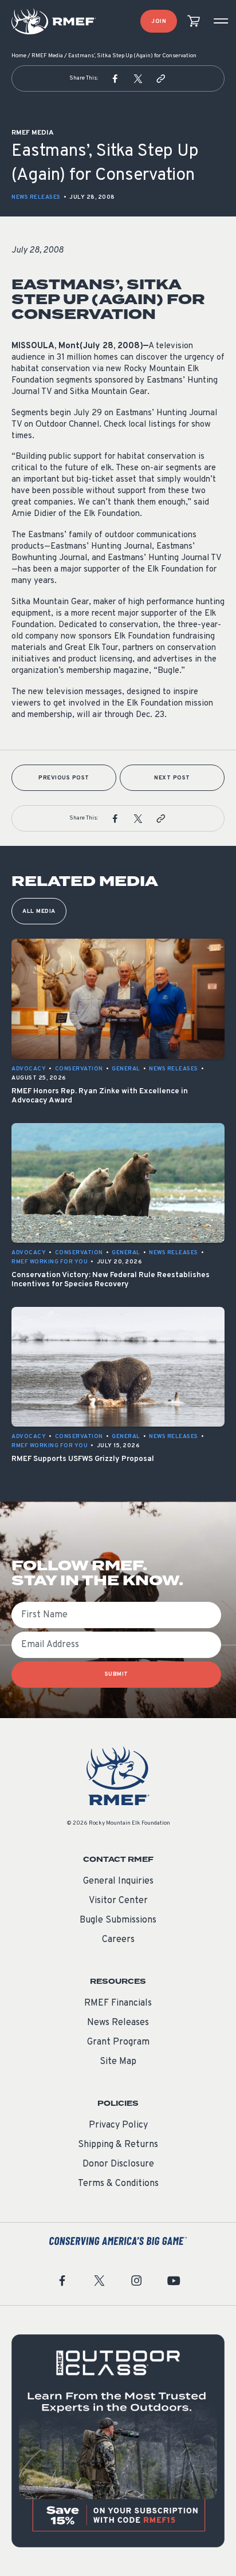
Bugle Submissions (118, 1920)
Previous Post (64, 778)
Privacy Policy (118, 2125)
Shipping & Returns (118, 2145)
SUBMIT (117, 1674)
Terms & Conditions (118, 2184)
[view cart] (194, 21)
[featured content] (118, 2441)
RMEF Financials (118, 2003)
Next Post (172, 778)
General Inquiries (118, 1881)
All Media (39, 911)
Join (159, 21)
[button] (115, 78)
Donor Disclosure (118, 2164)
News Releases (36, 197)
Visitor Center (118, 1901)
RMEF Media (47, 56)
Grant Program (118, 2042)
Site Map (118, 2062)
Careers (118, 1940)
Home (19, 56)
